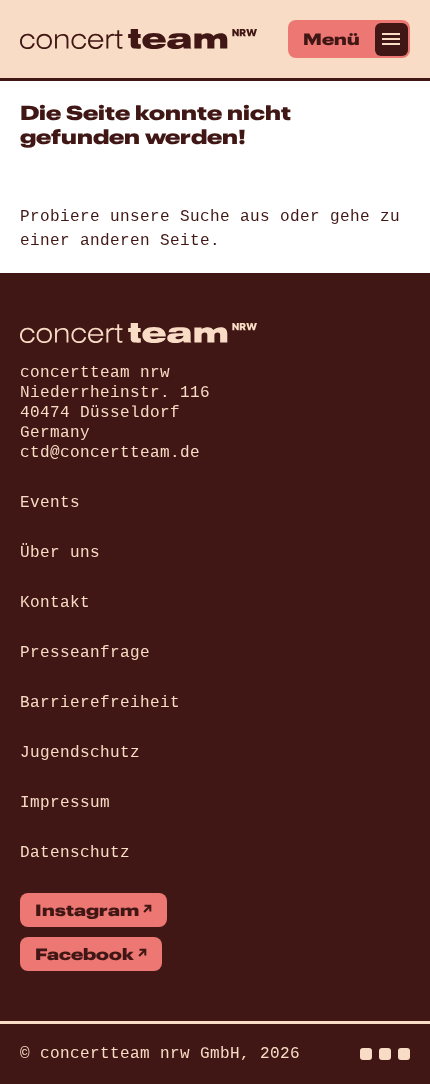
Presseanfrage (85, 653)
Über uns (60, 553)
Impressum (65, 803)
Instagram (87, 910)
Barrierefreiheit (100, 703)
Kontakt (55, 603)
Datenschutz (75, 853)
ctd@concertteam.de (110, 453)
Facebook (84, 954)
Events (50, 503)
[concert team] (138, 39)
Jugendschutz (80, 753)
